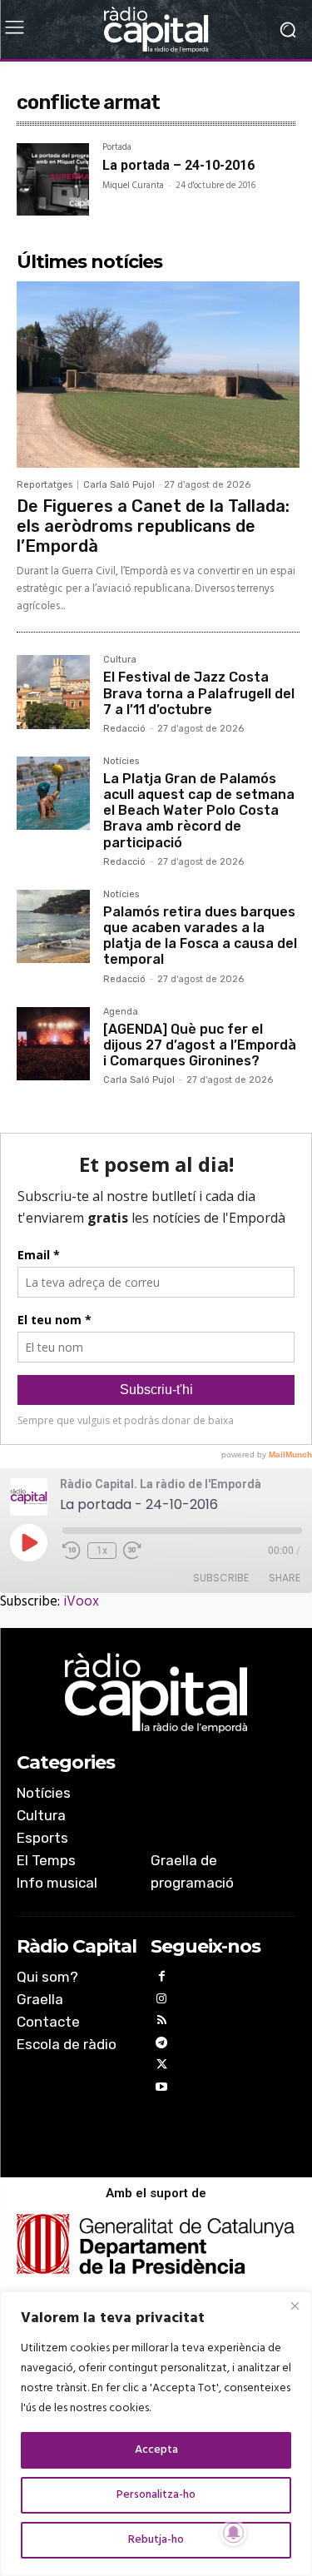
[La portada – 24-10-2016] (53, 179)
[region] (156, 2434)
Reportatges (45, 485)
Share (285, 1578)
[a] (156, 1693)
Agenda (121, 1012)
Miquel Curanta (133, 186)
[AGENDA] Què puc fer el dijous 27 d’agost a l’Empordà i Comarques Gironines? (200, 1045)
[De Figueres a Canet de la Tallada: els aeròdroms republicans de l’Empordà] (158, 375)
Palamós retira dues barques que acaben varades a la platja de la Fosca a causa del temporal (200, 936)
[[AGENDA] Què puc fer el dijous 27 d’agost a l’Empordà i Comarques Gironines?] (53, 1044)
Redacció (124, 729)
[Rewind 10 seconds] (72, 1551)
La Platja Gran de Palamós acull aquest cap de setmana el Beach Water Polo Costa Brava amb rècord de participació (199, 811)
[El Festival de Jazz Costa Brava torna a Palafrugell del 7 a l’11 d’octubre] (53, 692)
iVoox (81, 1602)
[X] (162, 2067)
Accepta (156, 2450)
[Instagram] (162, 2001)
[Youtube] (162, 2090)
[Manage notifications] (234, 2533)
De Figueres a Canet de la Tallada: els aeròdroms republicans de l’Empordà (153, 526)
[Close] (295, 2305)
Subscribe (221, 1578)
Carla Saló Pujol (119, 485)
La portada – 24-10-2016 (178, 165)
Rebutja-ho (156, 2540)
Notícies (121, 762)
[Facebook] (162, 1979)
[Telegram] (162, 2045)
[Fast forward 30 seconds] (132, 1551)
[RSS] (162, 2023)
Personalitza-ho (156, 2495)
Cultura (120, 660)
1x (102, 1551)
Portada (117, 149)
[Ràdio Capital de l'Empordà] (156, 30)
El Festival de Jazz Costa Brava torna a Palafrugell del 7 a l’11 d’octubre (199, 693)
